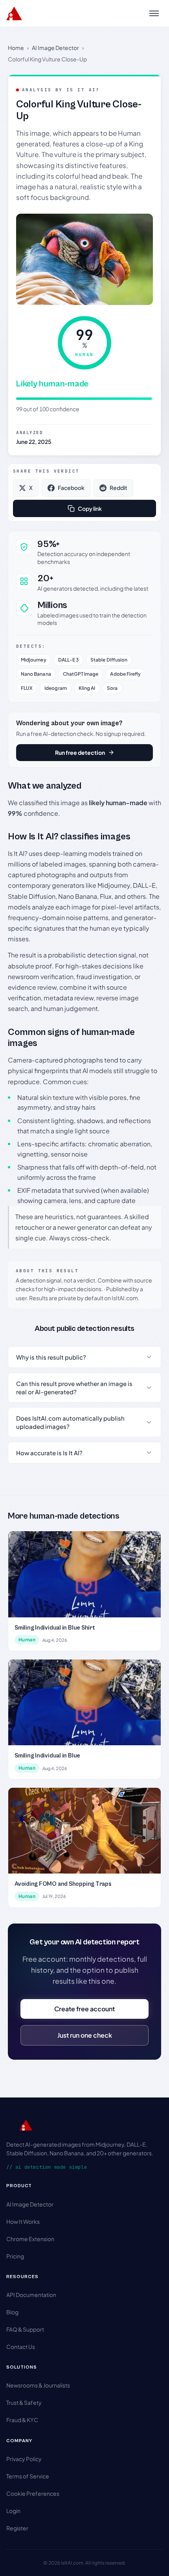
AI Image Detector (55, 48)
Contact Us (21, 2347)
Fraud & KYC (22, 2420)
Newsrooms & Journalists (38, 2385)
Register (17, 2528)
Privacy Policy (24, 2459)
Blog (12, 2312)
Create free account (84, 2009)
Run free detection (80, 752)
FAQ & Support (25, 2329)
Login (13, 2511)
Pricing (15, 2256)
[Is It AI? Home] (14, 13)
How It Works (23, 2221)
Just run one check (85, 2035)
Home (16, 48)
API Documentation (31, 2295)
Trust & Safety (24, 2402)
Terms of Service (28, 2476)
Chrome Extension (30, 2239)
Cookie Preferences (33, 2493)
